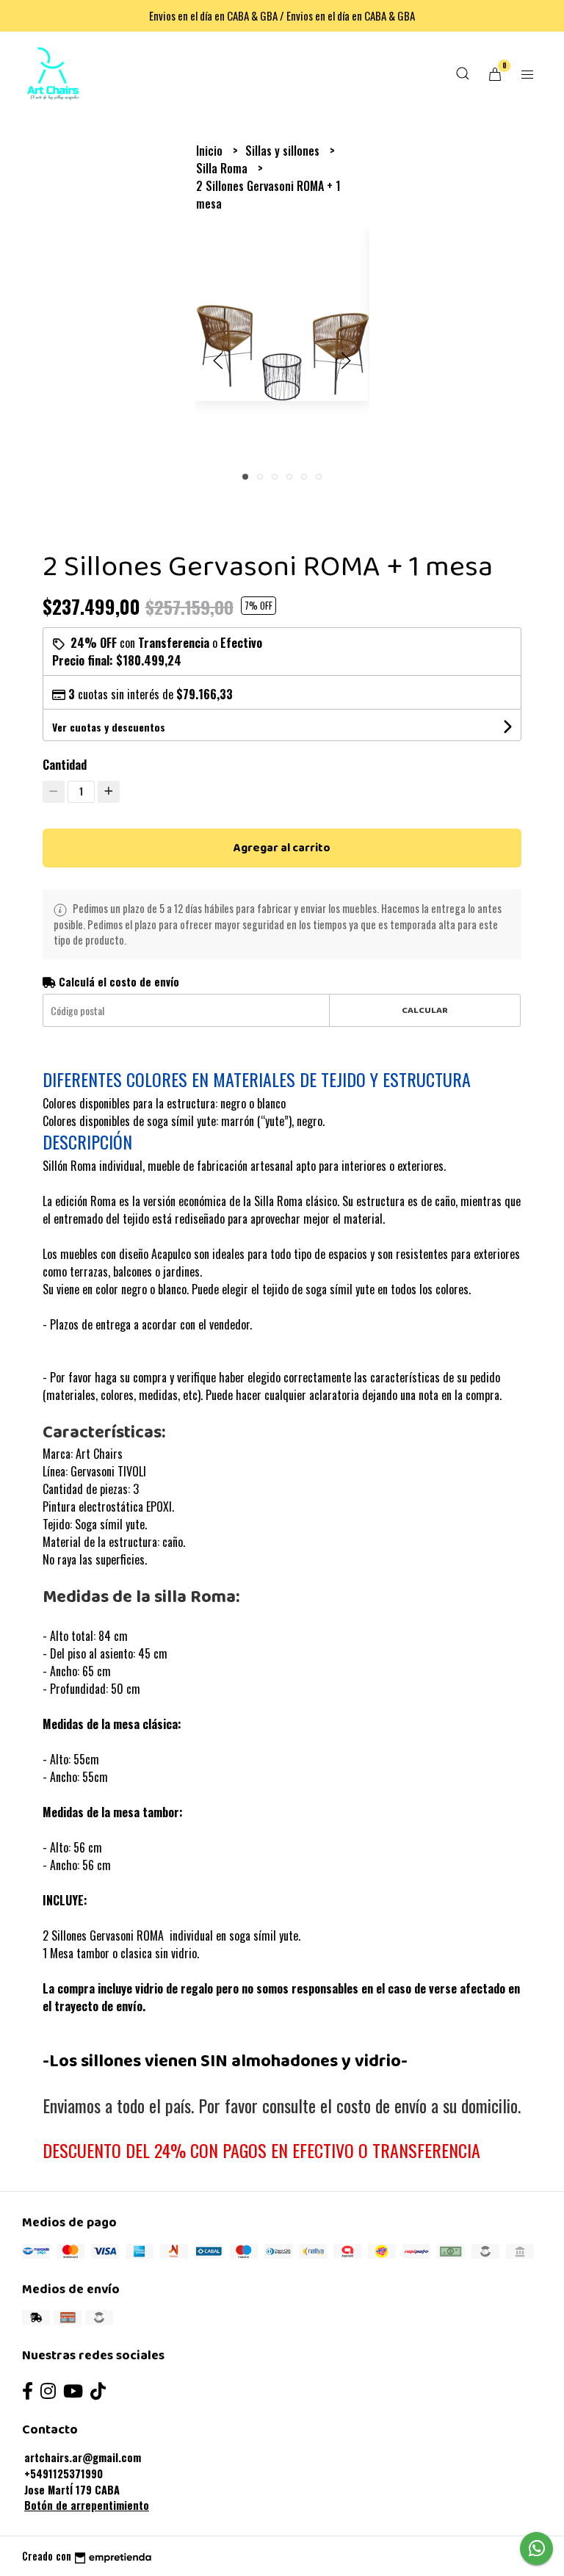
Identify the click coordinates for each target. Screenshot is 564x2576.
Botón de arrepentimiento (87, 2505)
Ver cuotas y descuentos (109, 727)
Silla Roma (223, 168)
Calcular (425, 1010)
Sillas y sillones (284, 151)
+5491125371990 (64, 2474)
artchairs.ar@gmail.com (83, 2457)
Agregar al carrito (282, 848)
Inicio (211, 151)
